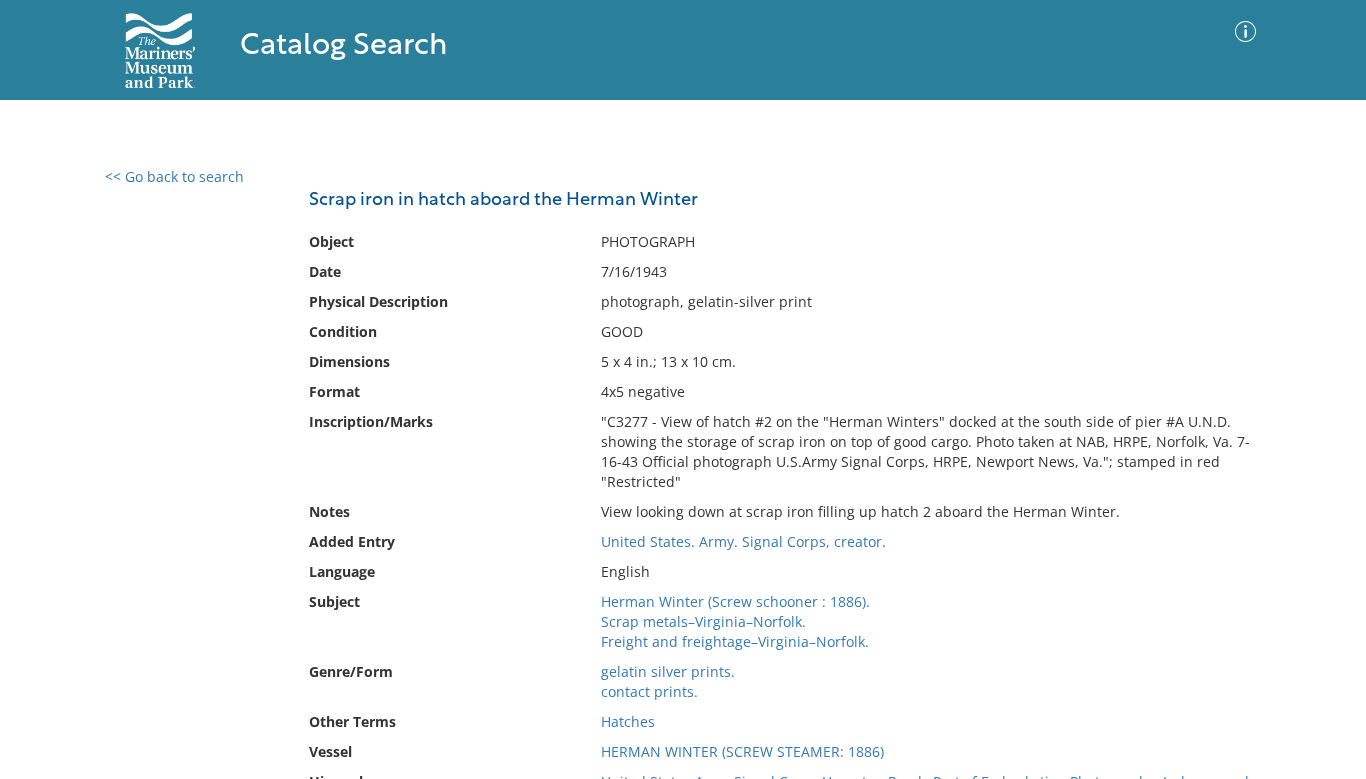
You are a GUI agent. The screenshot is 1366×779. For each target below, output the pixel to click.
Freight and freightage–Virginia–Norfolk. (735, 641)
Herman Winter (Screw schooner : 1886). (735, 601)
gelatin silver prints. (668, 671)
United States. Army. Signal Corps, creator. (743, 541)
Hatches (628, 721)
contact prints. (649, 691)
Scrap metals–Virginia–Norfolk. (703, 621)
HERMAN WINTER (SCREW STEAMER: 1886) (742, 751)
